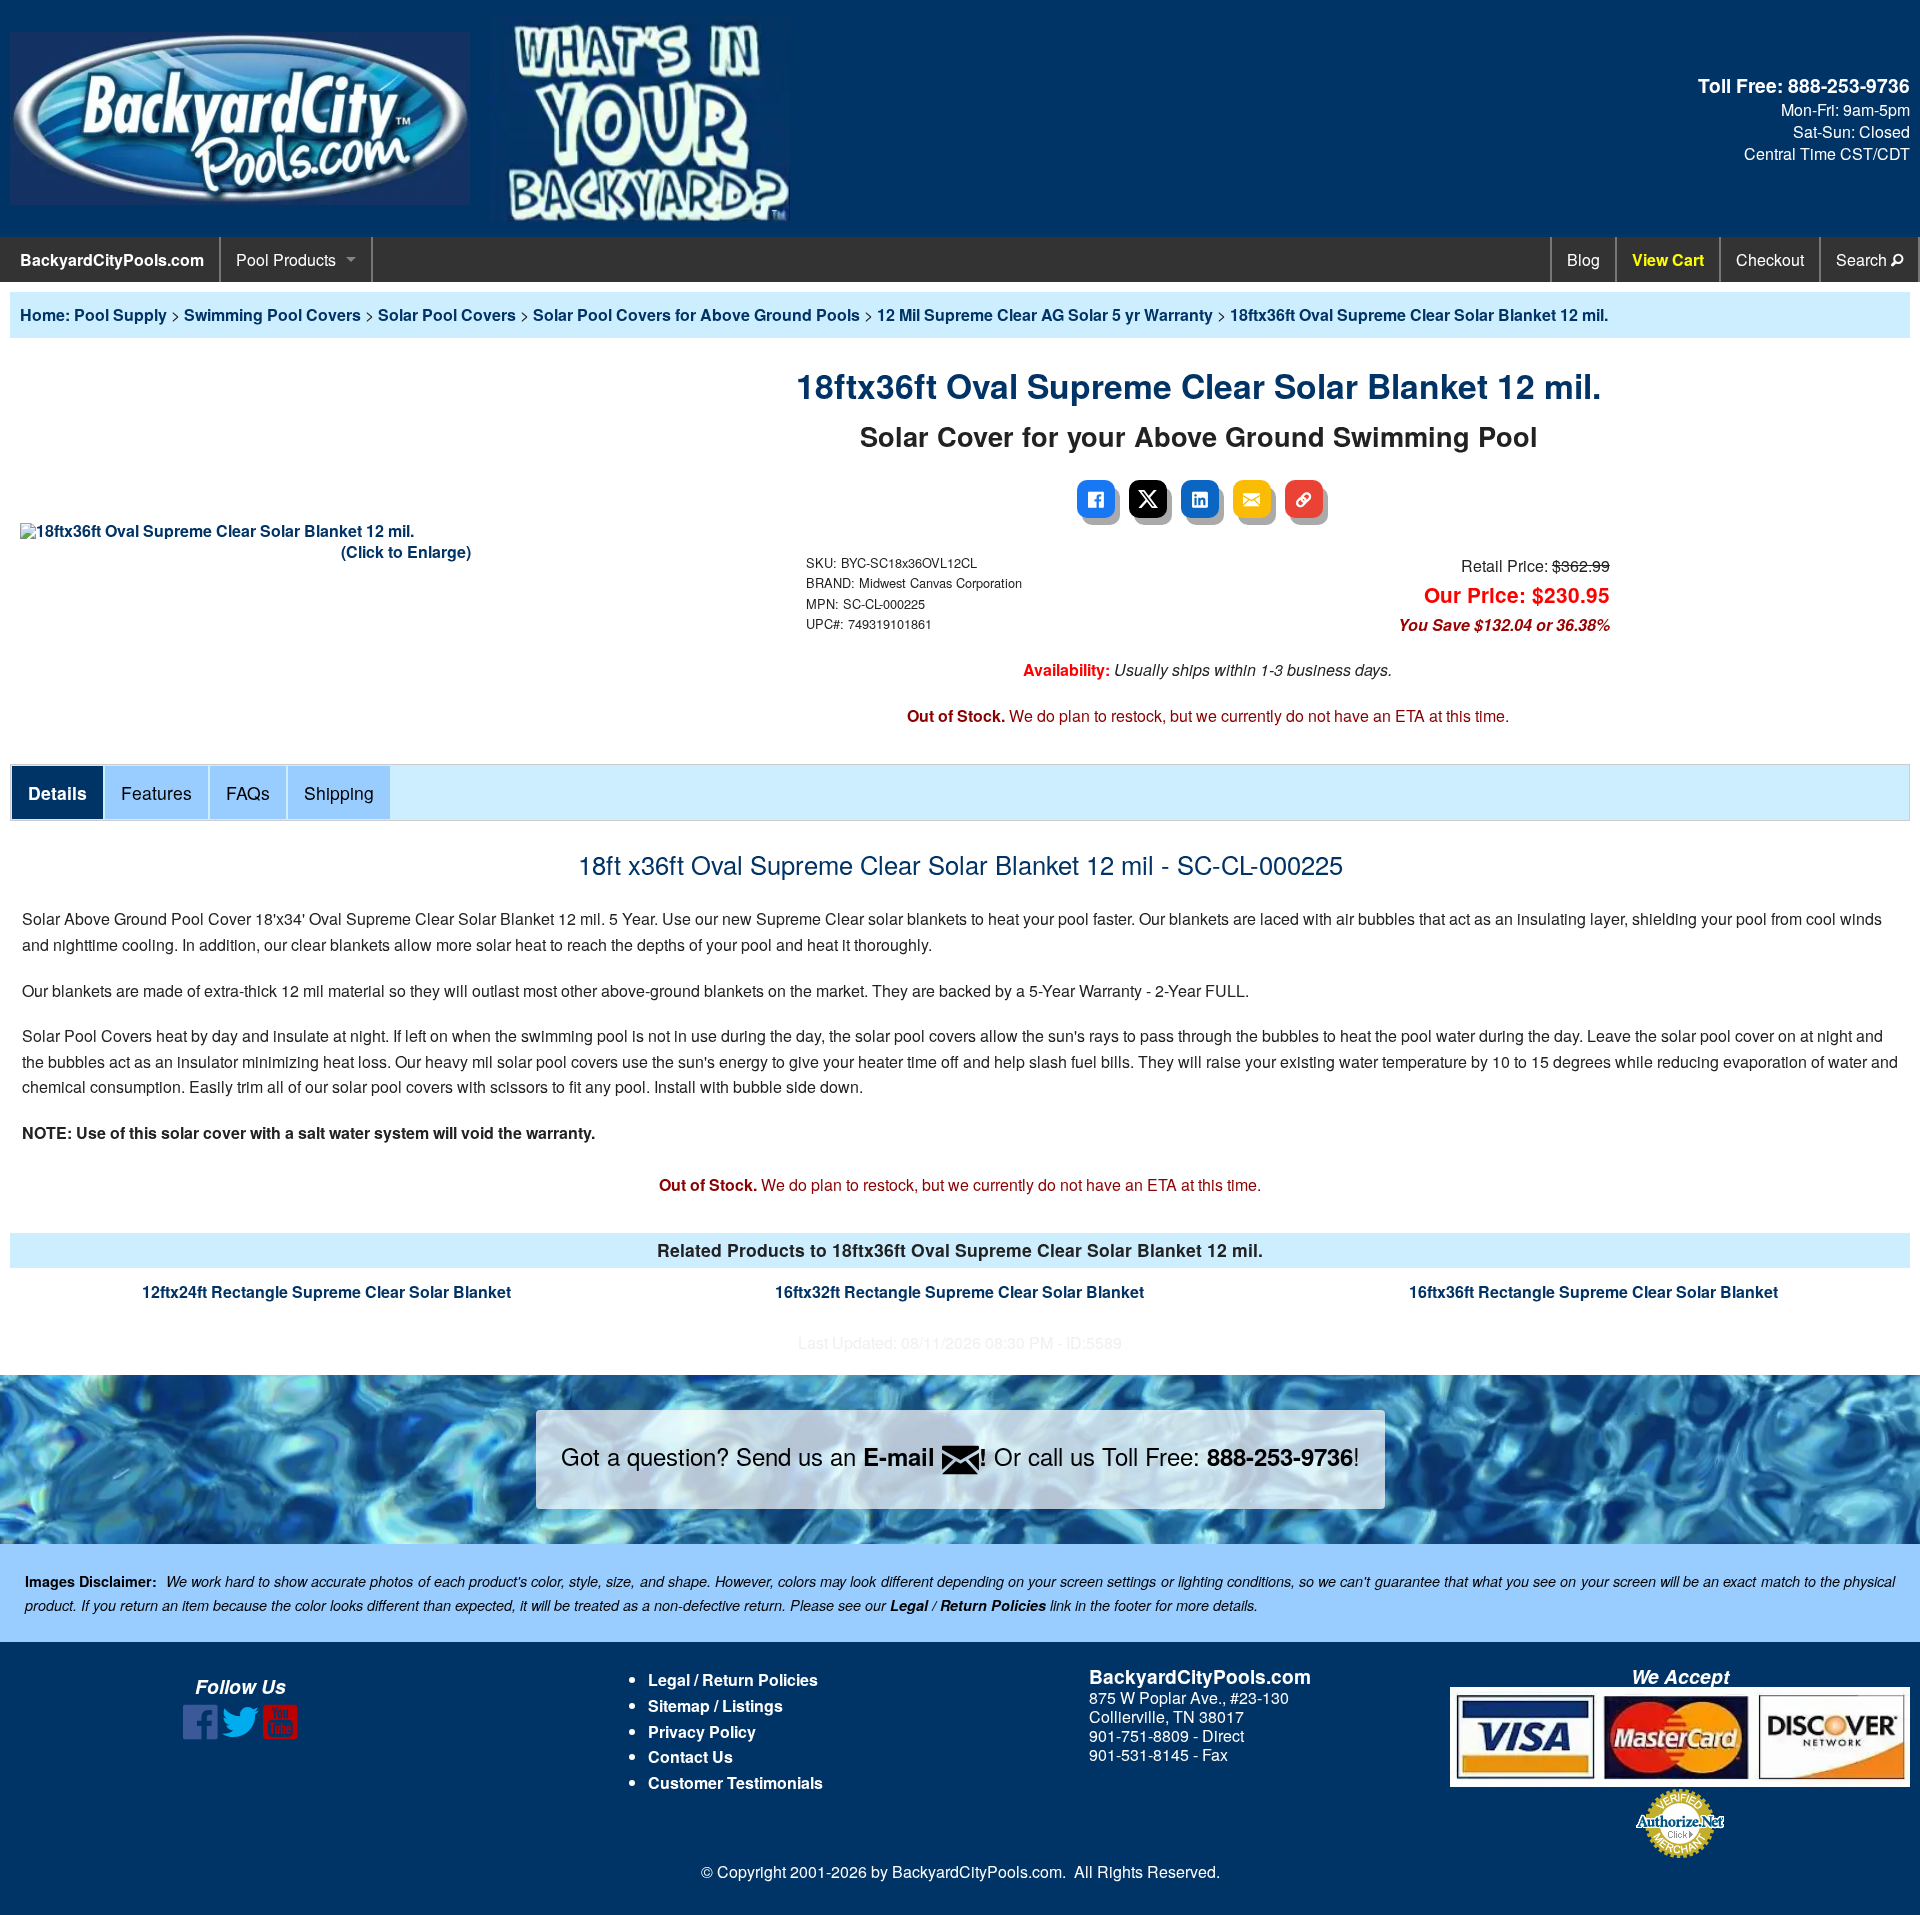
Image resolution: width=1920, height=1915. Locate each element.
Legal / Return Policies (733, 1679)
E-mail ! (925, 1456)
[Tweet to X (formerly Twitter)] (1148, 499)
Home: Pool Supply (93, 314)
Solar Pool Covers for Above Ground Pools (696, 314)
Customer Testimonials (735, 1782)
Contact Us (690, 1756)
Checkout (1770, 259)
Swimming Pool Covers (272, 314)
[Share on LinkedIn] (1200, 499)
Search (1863, 259)
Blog (1583, 259)
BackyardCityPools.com (112, 259)
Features (156, 792)
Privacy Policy (702, 1731)
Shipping (339, 792)
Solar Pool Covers (447, 314)
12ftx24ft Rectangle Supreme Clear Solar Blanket (326, 1291)
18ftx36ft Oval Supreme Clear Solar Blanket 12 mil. (1419, 314)
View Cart (1668, 259)
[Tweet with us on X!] (240, 1733)
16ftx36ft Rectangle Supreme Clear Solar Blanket (1593, 1291)
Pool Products (286, 259)
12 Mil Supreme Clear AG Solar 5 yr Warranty (1045, 314)
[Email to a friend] (1252, 499)
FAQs (248, 792)
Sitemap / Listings (715, 1705)
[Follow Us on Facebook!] (200, 1733)
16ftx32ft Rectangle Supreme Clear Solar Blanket (959, 1291)
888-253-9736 (1849, 85)
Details (57, 792)
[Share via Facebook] (1096, 499)
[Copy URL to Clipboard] (1304, 499)
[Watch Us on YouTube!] (280, 1733)
